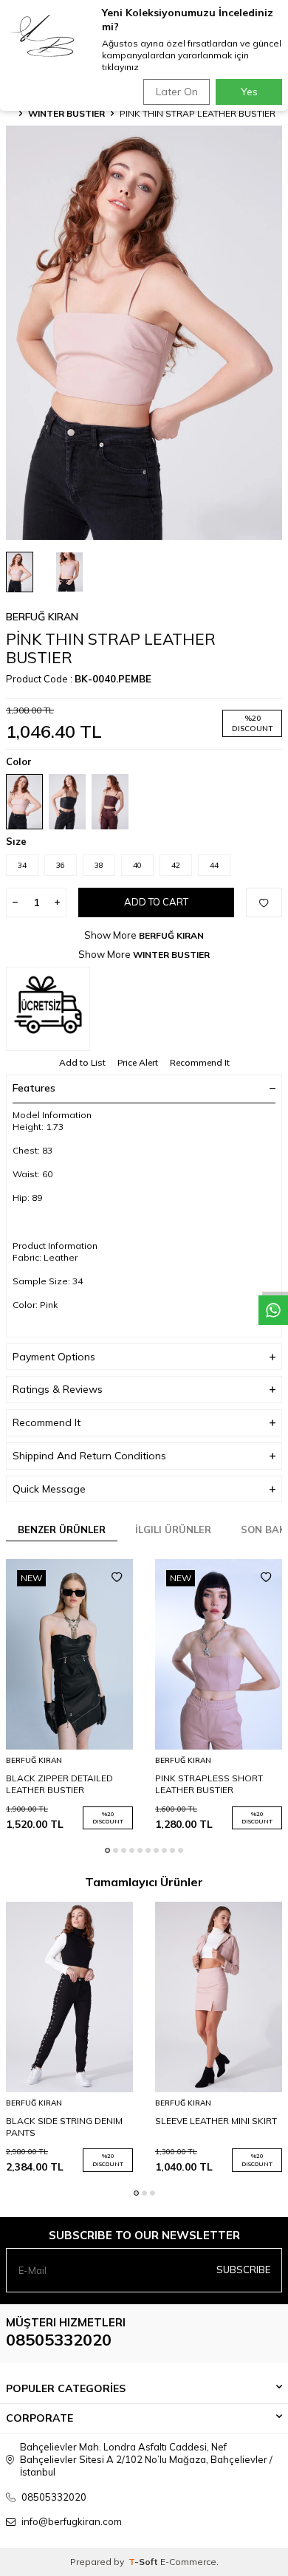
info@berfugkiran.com (72, 2521)
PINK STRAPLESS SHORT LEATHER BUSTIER (209, 1784)
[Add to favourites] (117, 1578)
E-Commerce (188, 2562)
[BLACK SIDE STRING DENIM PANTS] (69, 1997)
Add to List (82, 1062)
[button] (107, 1850)
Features (34, 1088)
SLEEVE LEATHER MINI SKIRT (216, 2121)
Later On (177, 92)
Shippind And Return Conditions (89, 1456)
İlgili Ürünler (173, 1529)
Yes (249, 92)
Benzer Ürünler (62, 1529)
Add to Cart (156, 902)
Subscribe (243, 2270)
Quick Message (49, 1489)
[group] (144, 333)
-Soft (144, 2562)
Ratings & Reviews (58, 1389)
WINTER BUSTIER (66, 113)
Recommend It (200, 1062)
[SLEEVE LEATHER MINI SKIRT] (219, 1997)
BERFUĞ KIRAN (42, 617)
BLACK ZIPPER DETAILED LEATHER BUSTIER (59, 1784)
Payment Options (54, 1357)
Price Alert (138, 1062)
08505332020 (59, 2340)
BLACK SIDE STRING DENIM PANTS (64, 2127)
